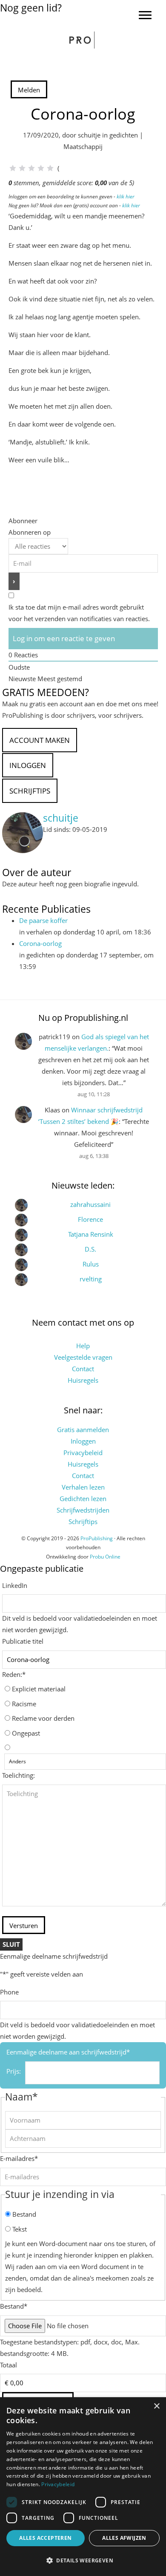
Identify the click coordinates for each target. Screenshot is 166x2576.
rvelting (91, 1279)
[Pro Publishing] (83, 40)
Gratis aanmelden (83, 1430)
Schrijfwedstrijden (83, 1510)
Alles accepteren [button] (45, 2538)
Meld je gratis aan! (27, 19)
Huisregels (83, 1380)
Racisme (24, 1704)
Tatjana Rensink (91, 1234)
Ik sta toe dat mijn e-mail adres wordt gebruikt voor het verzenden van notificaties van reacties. (79, 613)
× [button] (156, 2406)
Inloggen (83, 1441)
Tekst (20, 2229)
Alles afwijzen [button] (124, 2538)
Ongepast (26, 1733)
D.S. (90, 1249)
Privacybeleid (83, 1453)
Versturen (24, 1926)
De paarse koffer (43, 920)
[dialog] (83, 2487)
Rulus (91, 1264)
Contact (83, 1369)
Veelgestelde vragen (83, 1357)
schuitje (61, 818)
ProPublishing (97, 1538)
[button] (83, 2561)
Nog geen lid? (31, 8)
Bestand (24, 2214)
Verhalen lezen (83, 1487)
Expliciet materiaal (39, 1689)
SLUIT (11, 1944)
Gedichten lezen (83, 1499)
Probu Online (105, 1557)
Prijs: (14, 2071)
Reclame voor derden (43, 1718)
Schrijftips (83, 1522)
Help (83, 1346)
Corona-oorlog (40, 943)
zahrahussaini (90, 1204)
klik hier (126, 196)
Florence (90, 1219)
